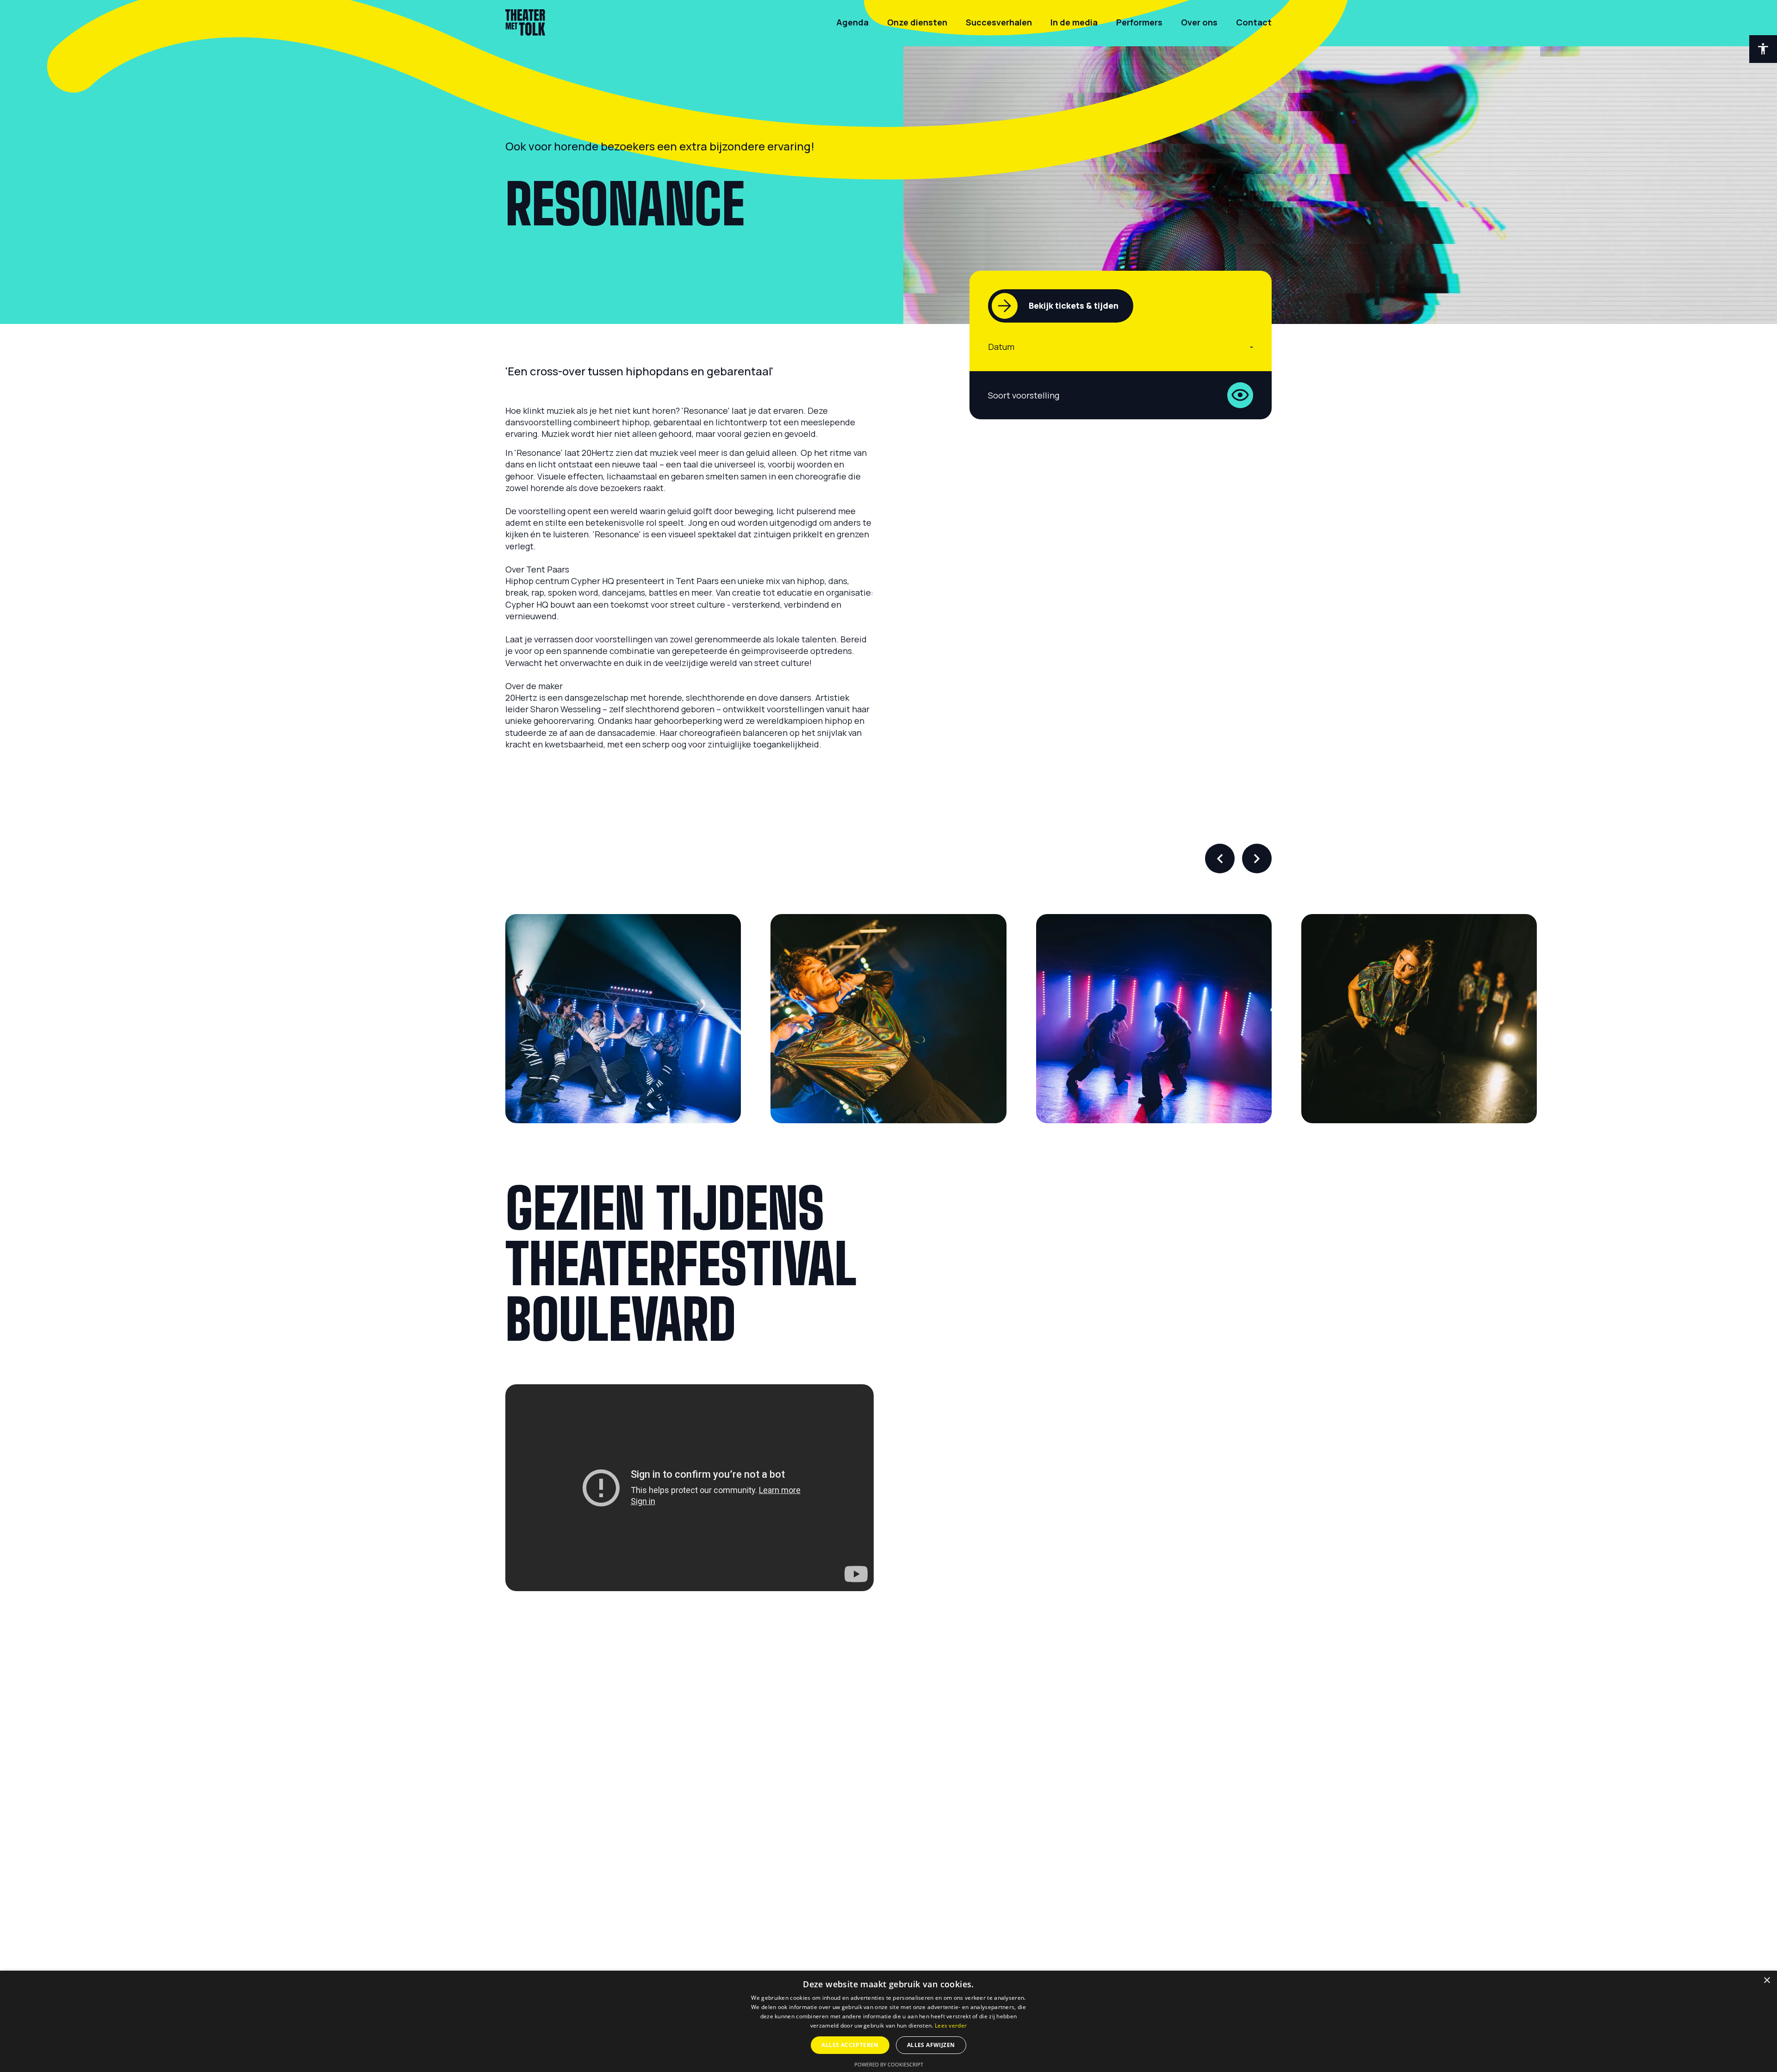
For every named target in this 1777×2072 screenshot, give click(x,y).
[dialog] (888, 2021)
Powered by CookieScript (889, 2064)
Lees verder (951, 2025)
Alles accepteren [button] (850, 2045)
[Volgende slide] (1257, 859)
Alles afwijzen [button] (931, 2045)
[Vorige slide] (1220, 859)
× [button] (1767, 1981)
